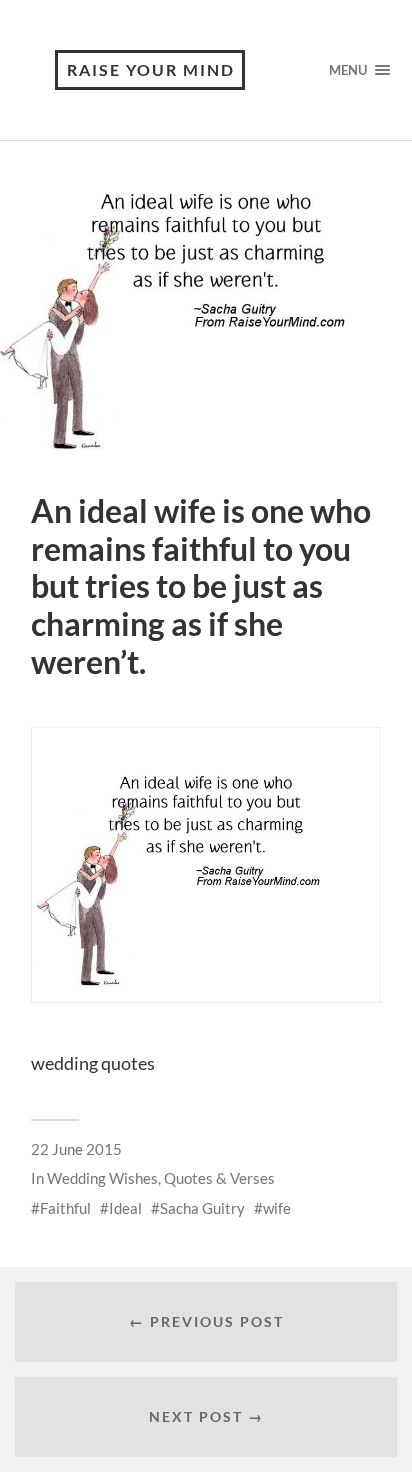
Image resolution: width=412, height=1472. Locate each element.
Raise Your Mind (151, 69)
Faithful (65, 1208)
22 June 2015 (76, 1149)
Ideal (125, 1208)
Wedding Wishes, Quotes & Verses (161, 1178)
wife (277, 1208)
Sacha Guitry (202, 1208)
